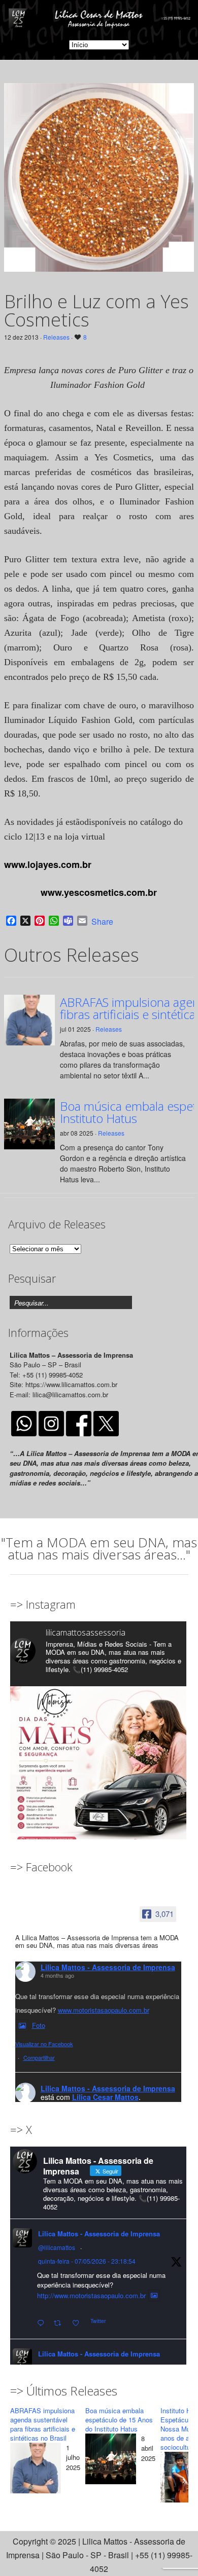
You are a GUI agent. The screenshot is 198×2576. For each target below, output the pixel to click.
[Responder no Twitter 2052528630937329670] (43, 2323)
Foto (39, 2025)
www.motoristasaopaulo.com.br (104, 2010)
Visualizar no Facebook (44, 2044)
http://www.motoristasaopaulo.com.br (91, 2295)
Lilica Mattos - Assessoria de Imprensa (108, 1967)
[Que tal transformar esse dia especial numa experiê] (98, 1774)
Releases (56, 337)
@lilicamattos (57, 2247)
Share (102, 922)
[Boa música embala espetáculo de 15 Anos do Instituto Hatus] (111, 2461)
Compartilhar (39, 2057)
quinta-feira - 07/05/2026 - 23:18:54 (87, 2261)
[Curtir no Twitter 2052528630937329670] (79, 2323)
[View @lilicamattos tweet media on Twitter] (154, 2296)
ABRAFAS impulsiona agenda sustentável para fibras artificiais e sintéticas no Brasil (43, 2424)
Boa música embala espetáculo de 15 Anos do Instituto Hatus (119, 2420)
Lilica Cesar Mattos (105, 2097)
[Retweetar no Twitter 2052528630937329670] (60, 2323)
